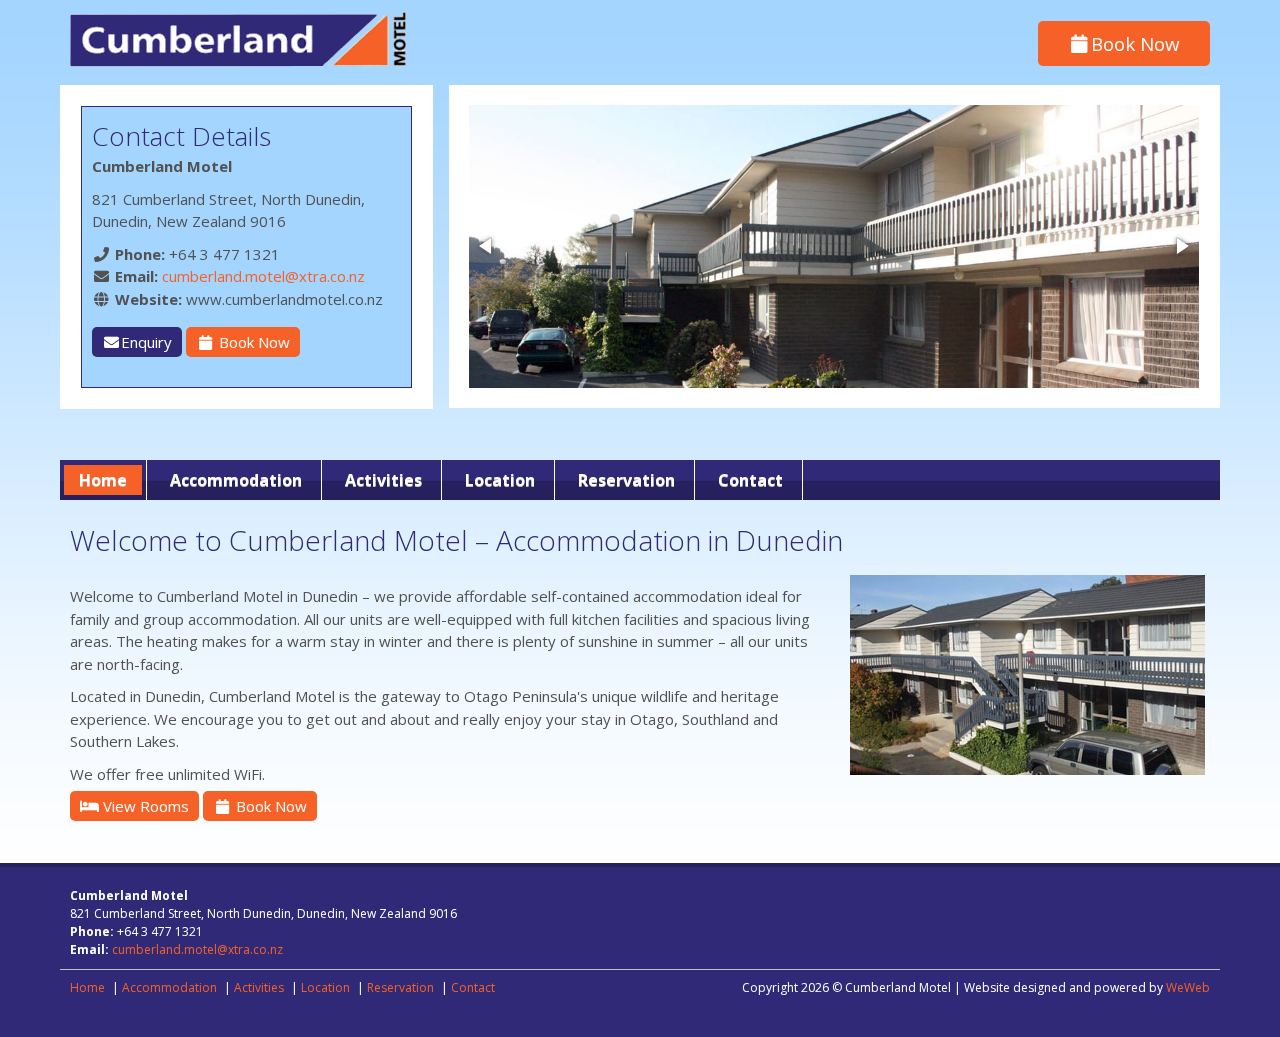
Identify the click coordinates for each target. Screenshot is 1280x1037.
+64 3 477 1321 (224, 254)
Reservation (626, 480)
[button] (487, 246)
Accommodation (236, 480)
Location (500, 480)
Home (103, 480)
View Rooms (144, 806)
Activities (383, 480)
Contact (750, 480)
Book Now (1135, 43)
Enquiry (146, 342)
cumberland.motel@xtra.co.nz (263, 276)
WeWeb (1188, 987)
